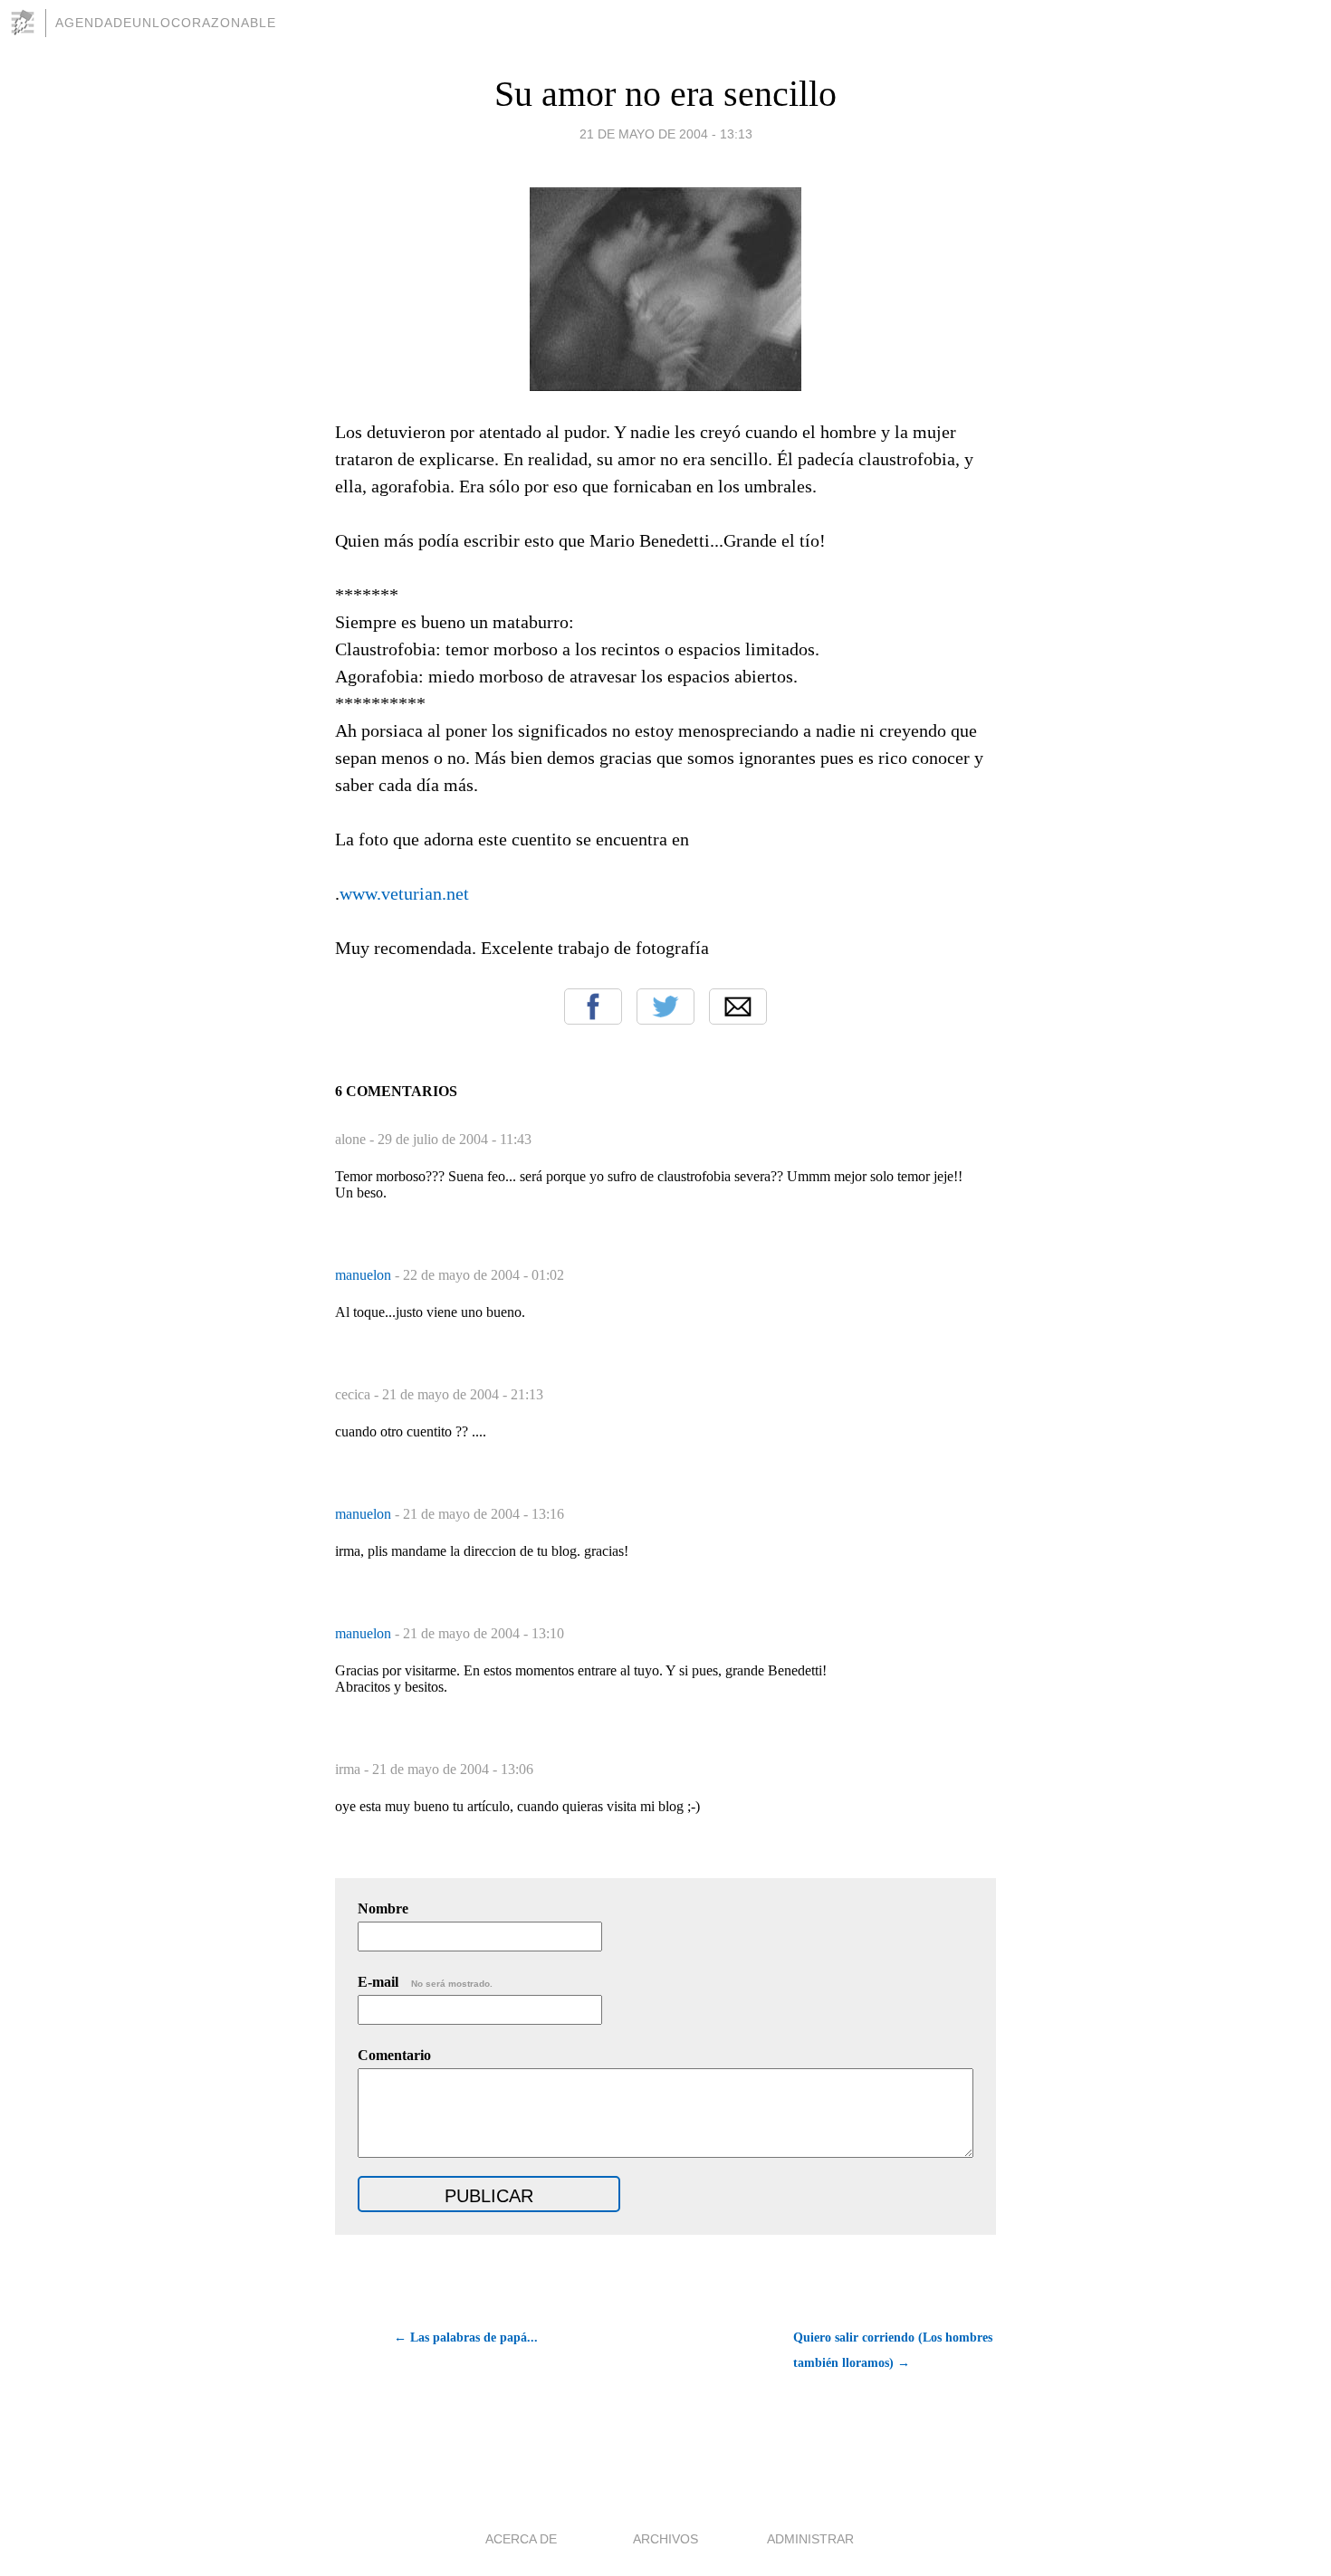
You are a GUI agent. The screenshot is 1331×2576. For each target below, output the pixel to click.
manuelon (365, 1275)
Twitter (665, 1007)
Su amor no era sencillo (665, 94)
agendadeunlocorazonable (166, 23)
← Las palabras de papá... (466, 2337)
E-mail (425, 1982)
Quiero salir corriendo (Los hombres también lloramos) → (893, 2350)
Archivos (665, 2539)
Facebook (593, 1007)
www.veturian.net (404, 893)
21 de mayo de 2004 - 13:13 (666, 134)
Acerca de (521, 2539)
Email (738, 1007)
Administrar (810, 2539)
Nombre (383, 1908)
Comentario (394, 2055)
